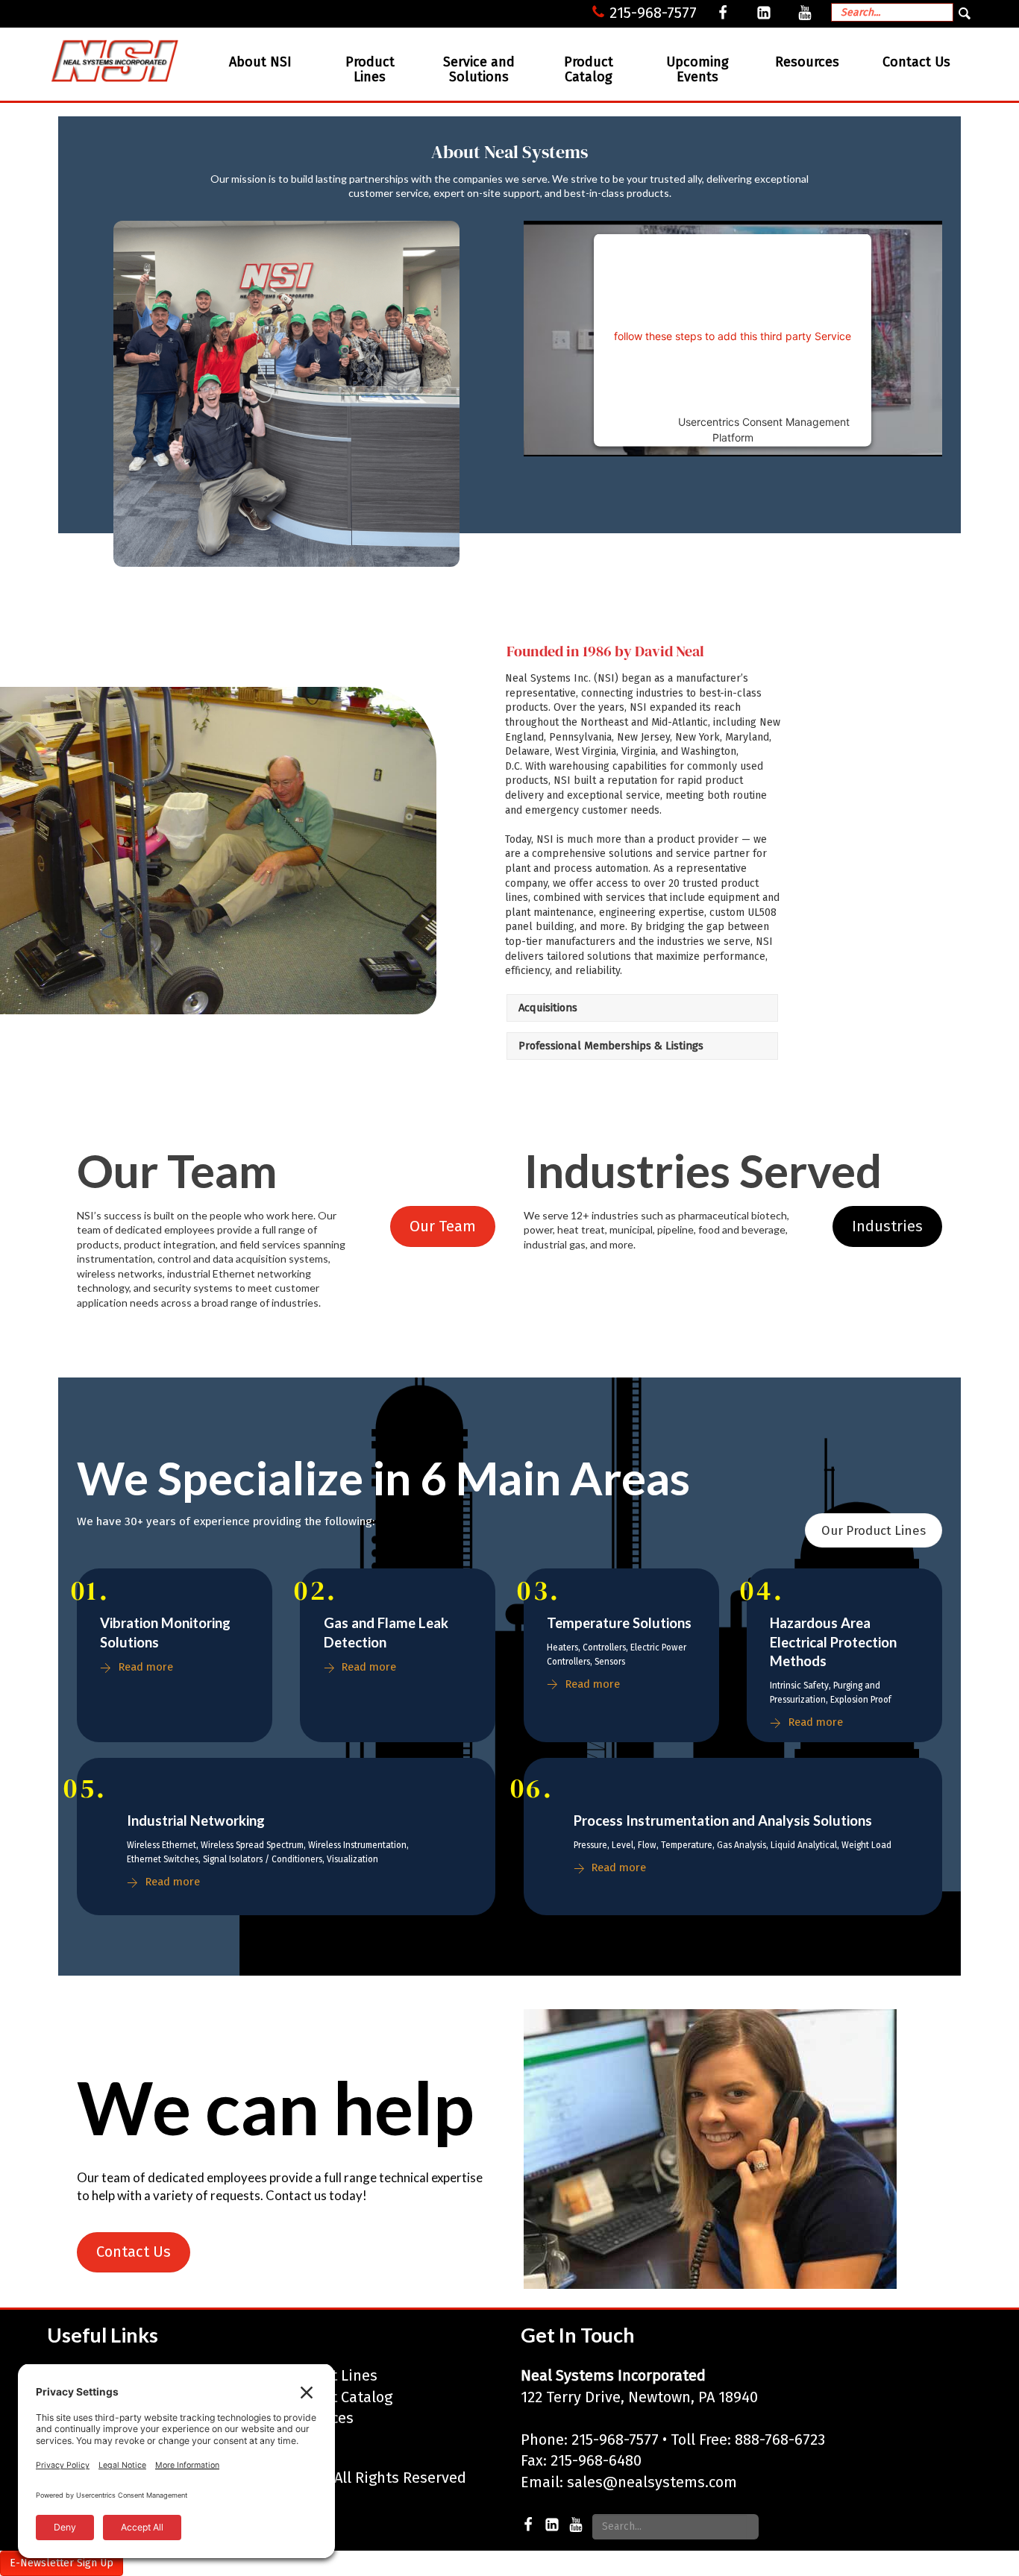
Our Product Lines (874, 1530)
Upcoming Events (697, 69)
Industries (887, 1226)
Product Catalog (589, 69)
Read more (145, 1667)
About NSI (260, 62)
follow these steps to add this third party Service (733, 335)
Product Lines (370, 69)
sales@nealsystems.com (652, 2482)
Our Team (443, 1226)
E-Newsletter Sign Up (62, 2563)
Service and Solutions (479, 69)
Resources (807, 62)
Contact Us (916, 62)
